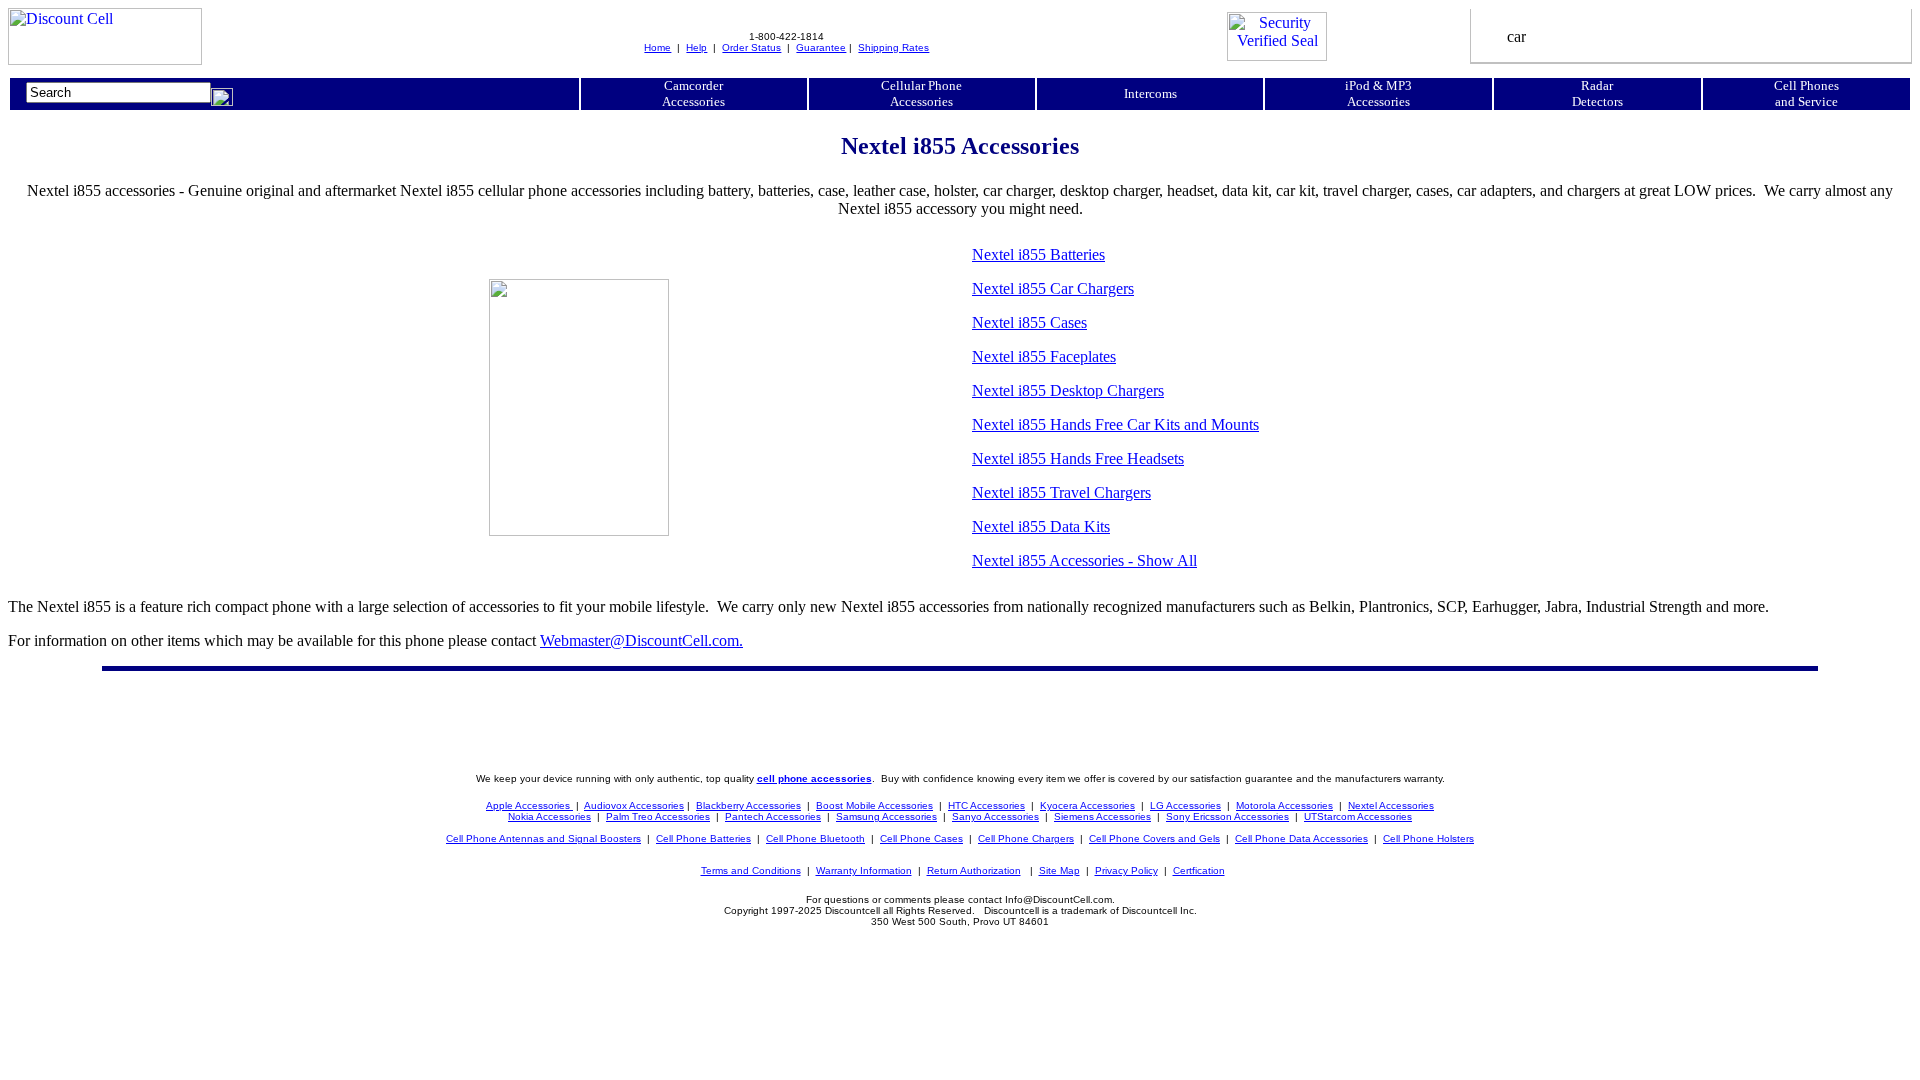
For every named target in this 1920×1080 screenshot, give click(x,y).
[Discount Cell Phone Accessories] (105, 59)
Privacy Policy (1126, 870)
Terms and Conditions (751, 870)
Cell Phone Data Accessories (1301, 838)
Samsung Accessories (886, 816)
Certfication (1199, 870)
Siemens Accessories (1102, 816)
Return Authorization (974, 870)
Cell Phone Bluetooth (815, 838)
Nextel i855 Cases (1029, 322)
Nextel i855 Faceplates (1044, 356)
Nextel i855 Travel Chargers (1061, 492)
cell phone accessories (814, 778)
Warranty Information (864, 870)
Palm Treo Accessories (658, 816)
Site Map (1059, 870)
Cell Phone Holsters (1428, 838)
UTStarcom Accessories (1358, 816)
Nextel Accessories (1391, 805)
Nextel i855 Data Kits (1041, 526)
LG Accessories (1185, 805)
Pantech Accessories (773, 816)
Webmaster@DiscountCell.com (641, 640)
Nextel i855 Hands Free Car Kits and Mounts (1115, 424)
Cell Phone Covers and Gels (1154, 838)
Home (657, 47)
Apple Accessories (529, 805)
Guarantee (821, 47)
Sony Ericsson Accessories (1227, 816)
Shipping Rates (893, 47)
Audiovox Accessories (634, 805)
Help (696, 47)
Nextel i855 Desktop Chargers (1068, 390)
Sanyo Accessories (995, 816)
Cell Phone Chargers (1026, 838)
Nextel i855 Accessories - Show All (1084, 560)
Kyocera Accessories (1087, 805)
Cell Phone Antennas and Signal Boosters (543, 838)
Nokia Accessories (549, 816)
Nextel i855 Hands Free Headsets (1078, 458)
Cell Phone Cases (921, 838)
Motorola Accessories (1284, 805)
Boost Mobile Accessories (874, 805)
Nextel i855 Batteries (1038, 254)
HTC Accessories (986, 805)
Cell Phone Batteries (703, 838)
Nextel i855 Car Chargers (1053, 288)
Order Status (751, 47)
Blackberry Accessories (748, 805)
